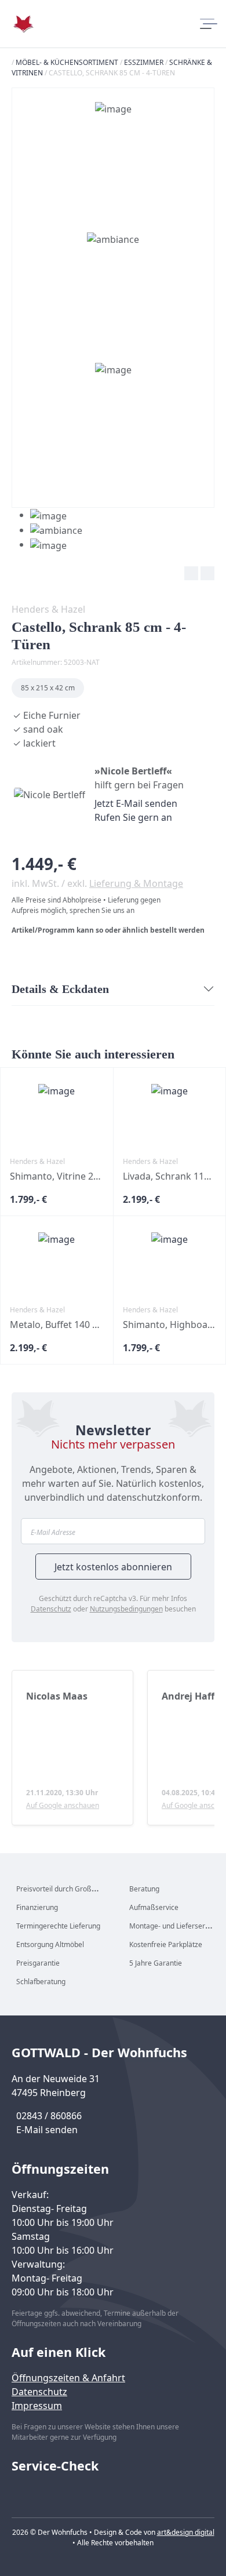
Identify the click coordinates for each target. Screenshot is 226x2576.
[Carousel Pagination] (47, 530)
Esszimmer (144, 62)
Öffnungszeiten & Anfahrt (68, 2378)
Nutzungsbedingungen (126, 1609)
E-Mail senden (47, 2130)
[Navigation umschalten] (207, 24)
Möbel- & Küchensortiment (67, 62)
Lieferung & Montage (136, 883)
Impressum (37, 2406)
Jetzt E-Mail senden (136, 803)
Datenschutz (51, 1609)
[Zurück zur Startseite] (23, 24)
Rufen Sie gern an (133, 817)
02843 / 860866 (49, 2116)
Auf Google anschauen (63, 1805)
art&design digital (186, 2532)
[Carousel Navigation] (113, 575)
